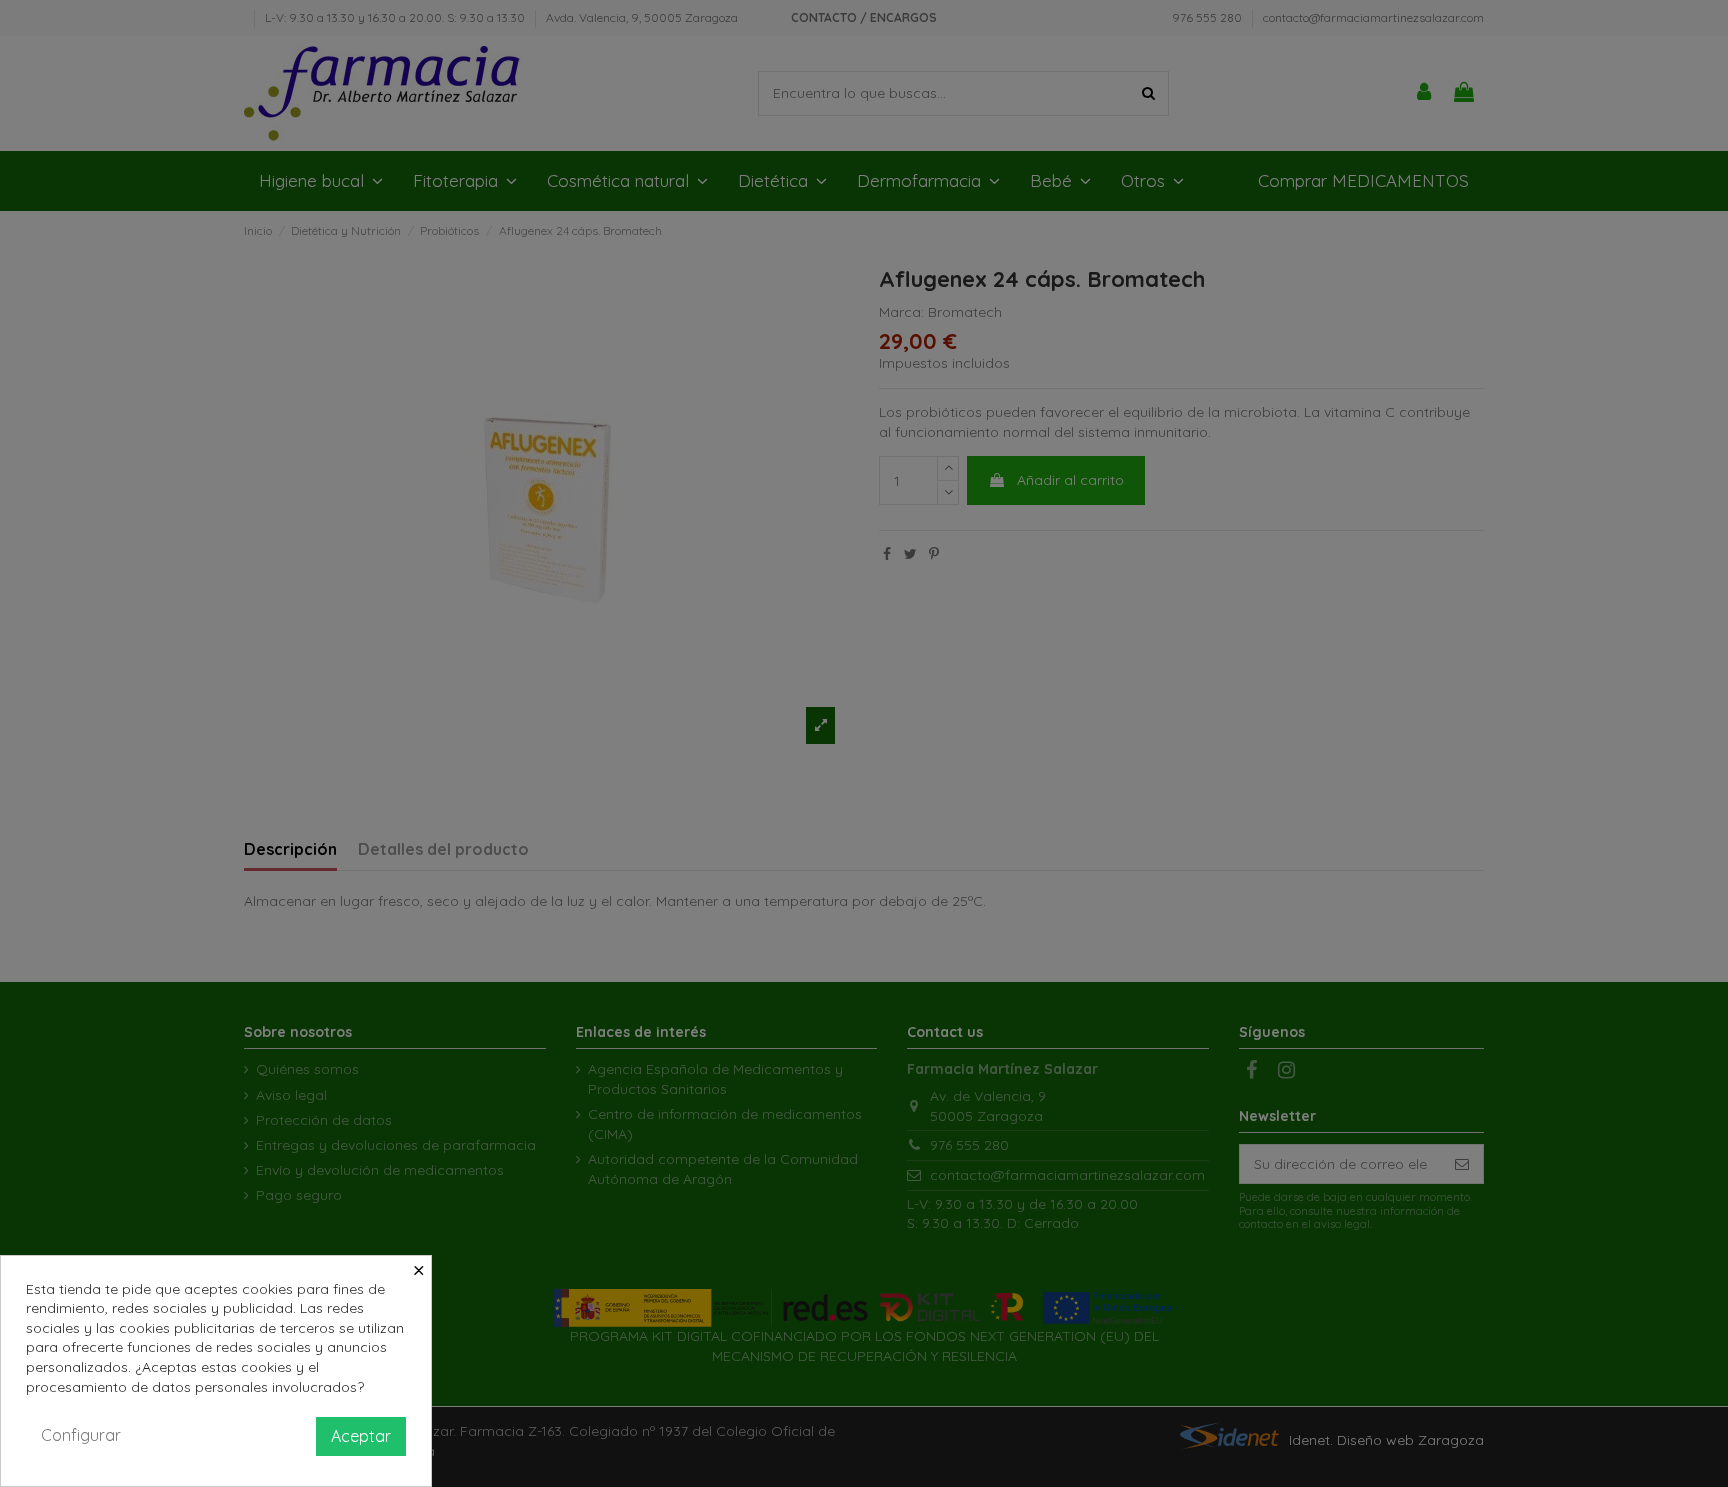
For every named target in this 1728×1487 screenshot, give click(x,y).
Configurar (81, 1435)
